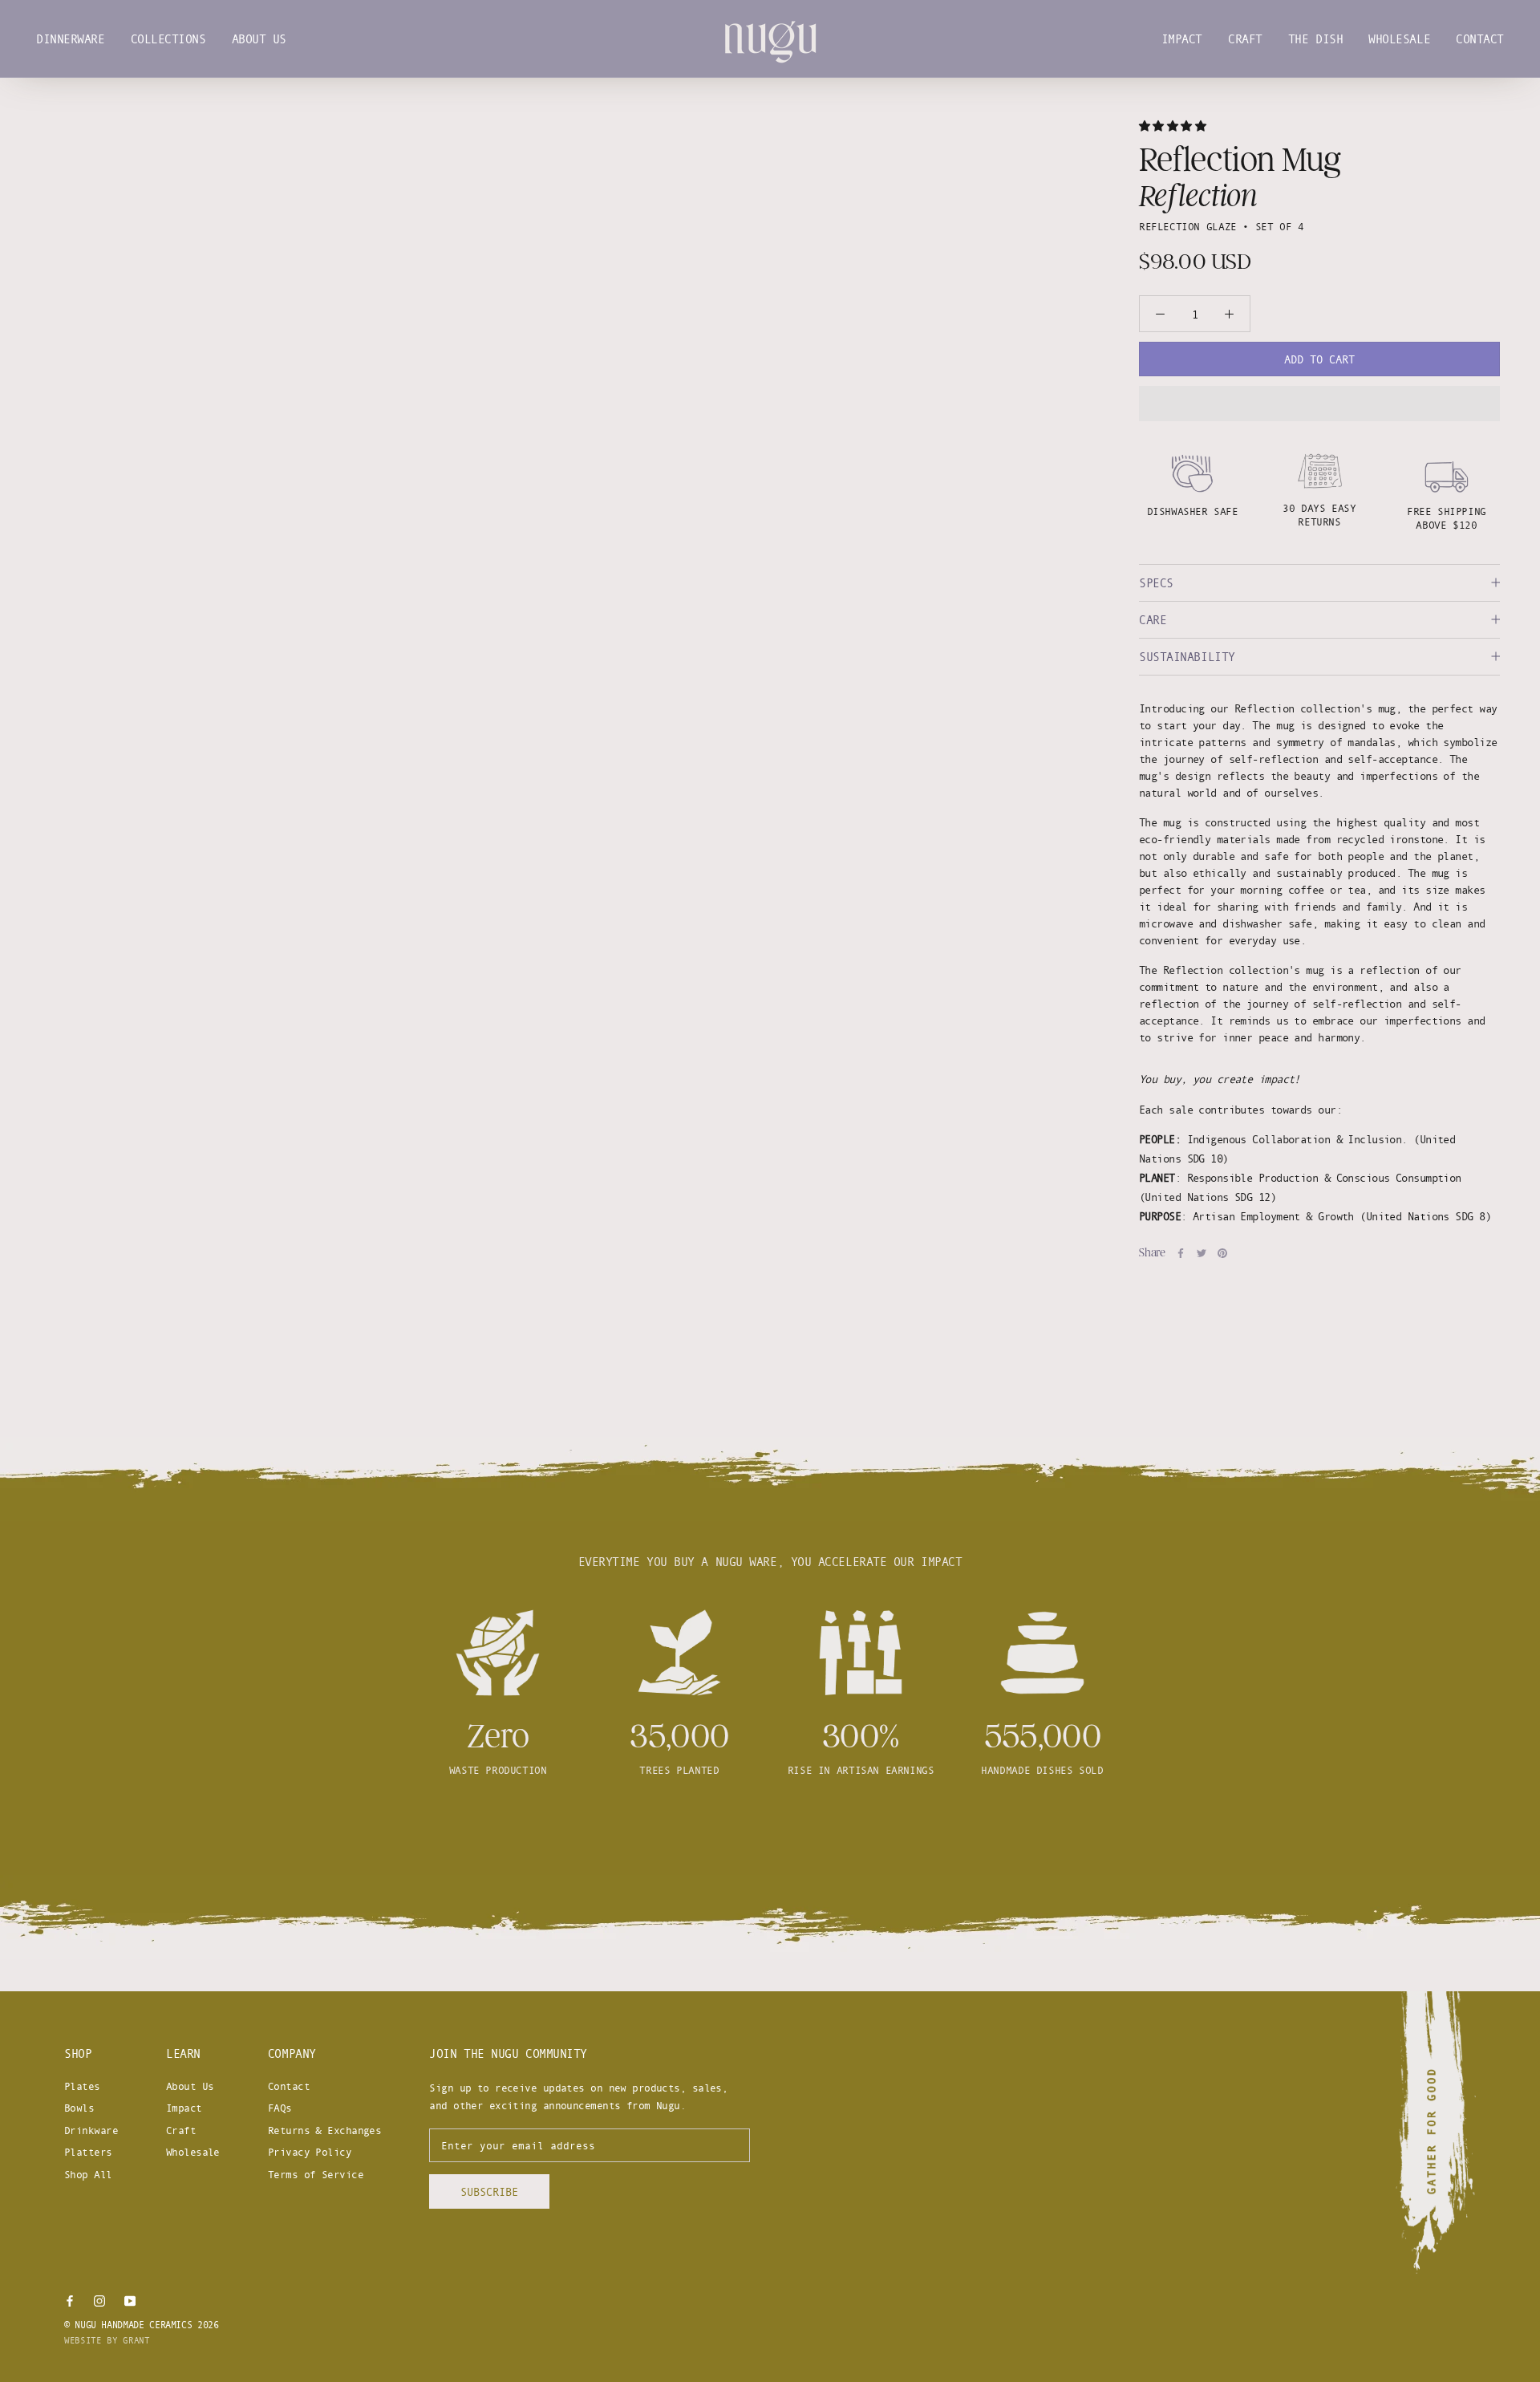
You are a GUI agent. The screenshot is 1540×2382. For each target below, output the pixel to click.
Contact (1480, 39)
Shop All (88, 2174)
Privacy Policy (310, 2152)
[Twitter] (1202, 1253)
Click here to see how (770, 1829)
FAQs (280, 2108)
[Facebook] (1181, 1253)
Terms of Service (316, 2174)
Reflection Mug (1240, 160)
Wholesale (1399, 39)
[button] (1175, 126)
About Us (259, 39)
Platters (88, 2152)
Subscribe (489, 2191)
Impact (1182, 39)
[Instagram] (99, 2299)
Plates (82, 2086)
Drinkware (91, 2130)
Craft (1245, 39)
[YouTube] (130, 2299)
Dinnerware (71, 39)
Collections (168, 39)
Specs (1156, 583)
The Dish (1315, 39)
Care (1153, 620)
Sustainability (1187, 657)
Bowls (79, 2108)
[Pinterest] (1222, 1253)
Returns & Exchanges (324, 2130)
